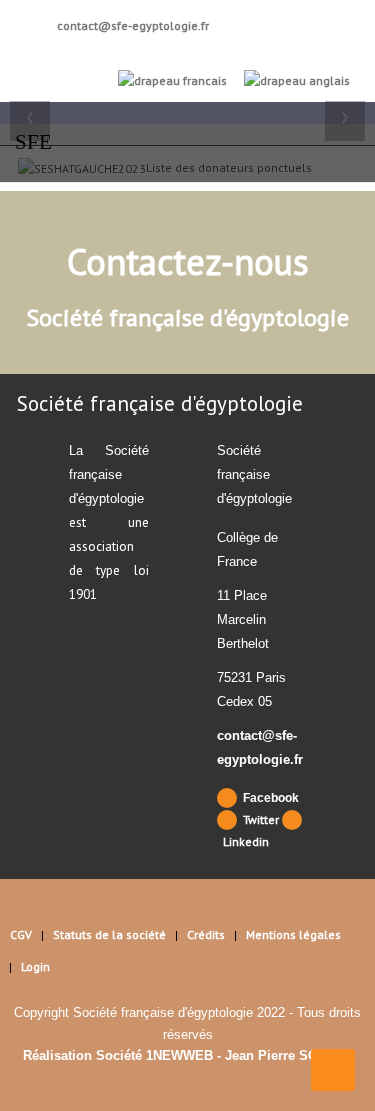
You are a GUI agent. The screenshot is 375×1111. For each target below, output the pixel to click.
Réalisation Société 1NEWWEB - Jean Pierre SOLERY (188, 1055)
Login (35, 966)
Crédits (206, 934)
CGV (21, 934)
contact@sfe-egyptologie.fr (131, 25)
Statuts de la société (109, 934)
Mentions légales (293, 934)
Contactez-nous (188, 261)
